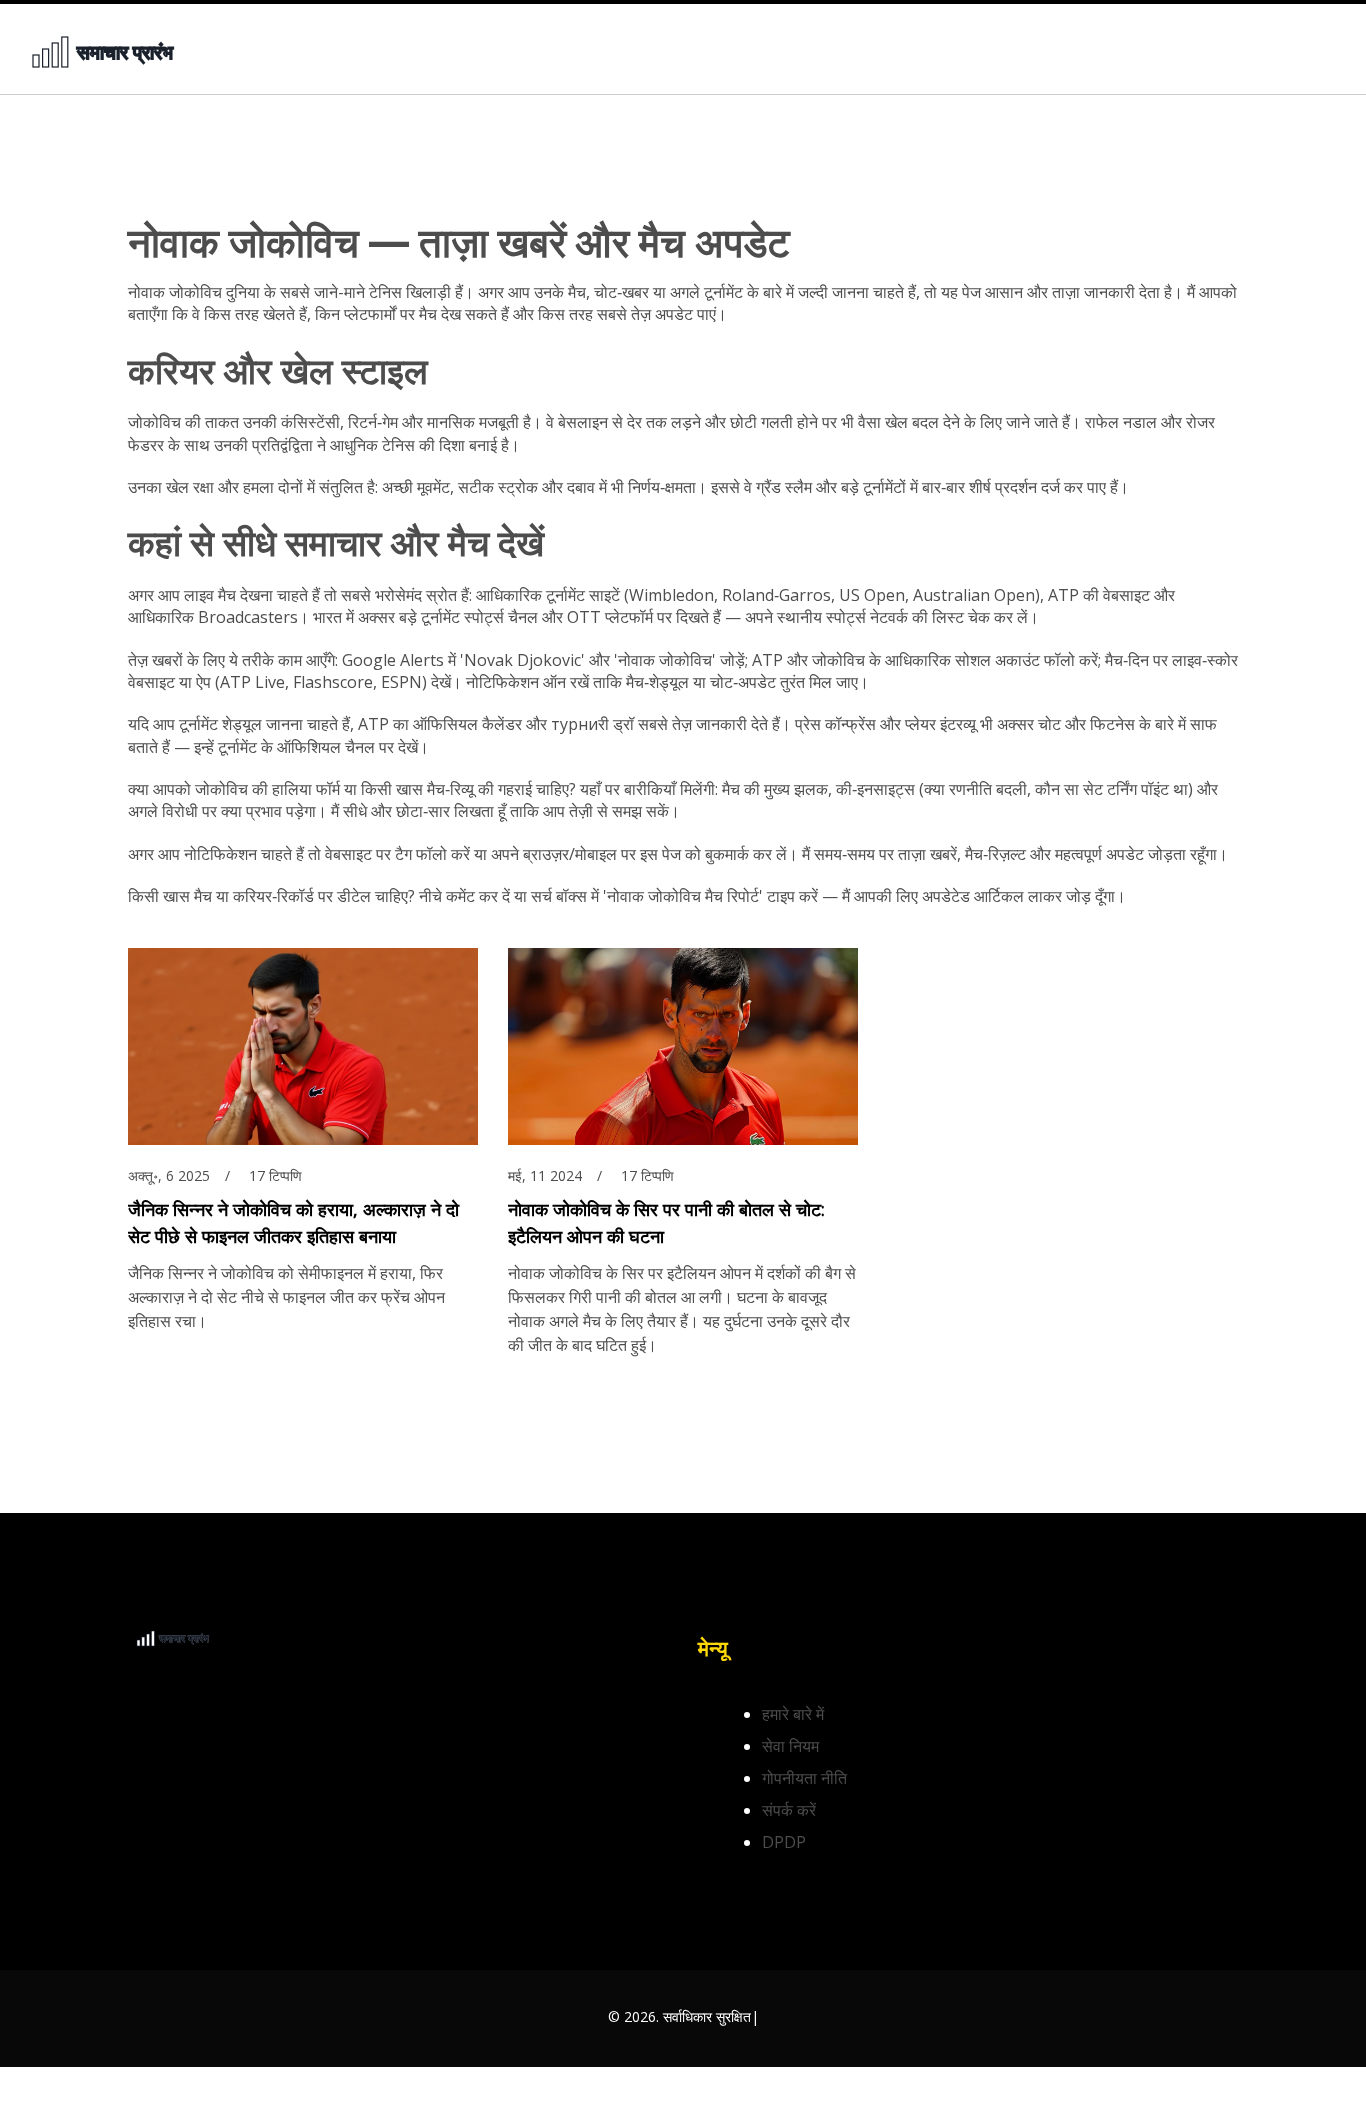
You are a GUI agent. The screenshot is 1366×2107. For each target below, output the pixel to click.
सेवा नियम (790, 1746)
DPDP (784, 1842)
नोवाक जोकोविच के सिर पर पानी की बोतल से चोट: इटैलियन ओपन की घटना (666, 1222)
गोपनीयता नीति (804, 1778)
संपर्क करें (789, 1810)
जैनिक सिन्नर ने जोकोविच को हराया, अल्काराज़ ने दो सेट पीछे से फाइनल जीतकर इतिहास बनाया (293, 1222)
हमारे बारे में (793, 1714)
